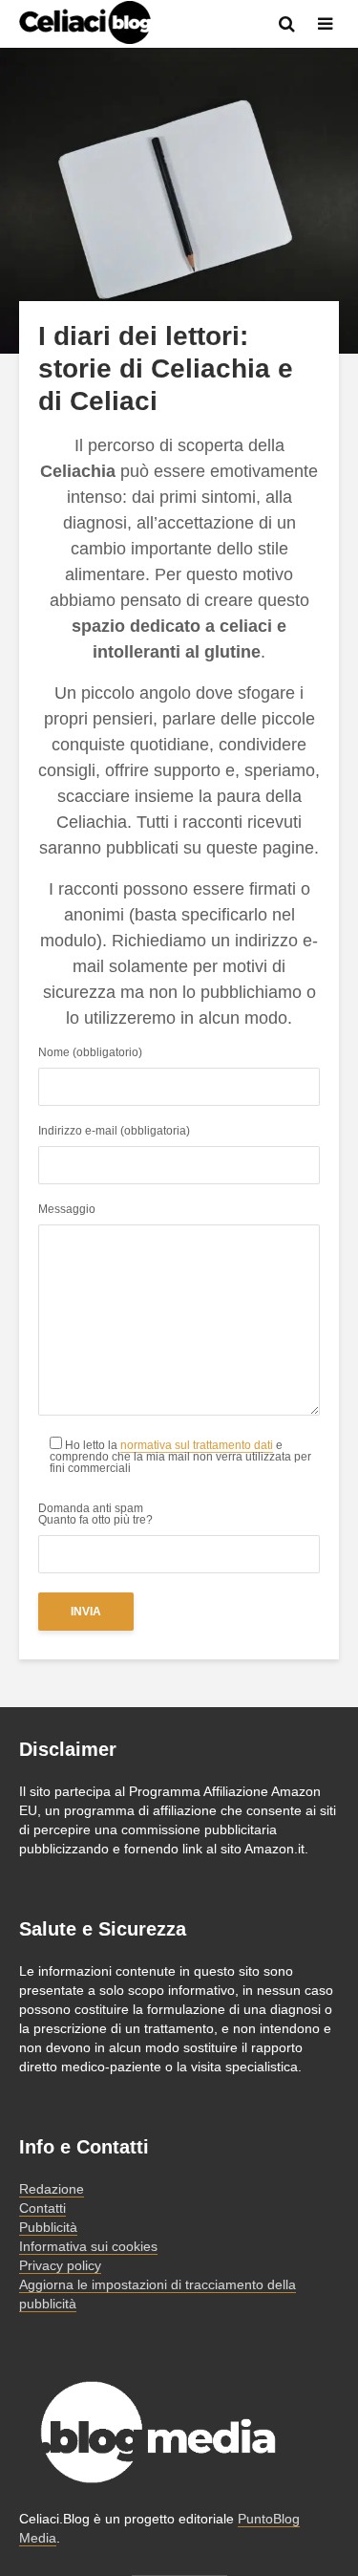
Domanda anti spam (95, 1515)
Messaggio (67, 1210)
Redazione (52, 2189)
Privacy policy (60, 2265)
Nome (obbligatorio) (90, 1053)
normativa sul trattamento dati (197, 1445)
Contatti (42, 2208)
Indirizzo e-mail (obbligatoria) (114, 1131)
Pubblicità (48, 2227)
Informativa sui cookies (88, 2246)
